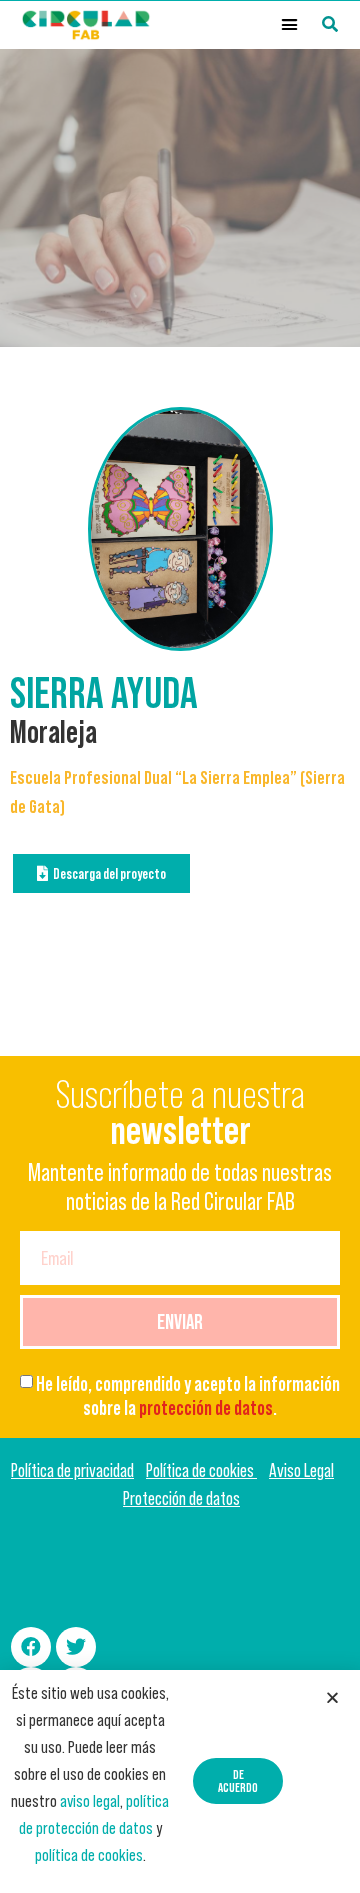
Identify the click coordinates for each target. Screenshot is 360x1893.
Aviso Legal (301, 1470)
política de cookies (89, 1855)
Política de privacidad (72, 1470)
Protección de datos (181, 1498)
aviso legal (90, 1801)
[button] (290, 25)
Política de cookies (201, 1470)
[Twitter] (76, 1647)
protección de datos (206, 1408)
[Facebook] (31, 1647)
